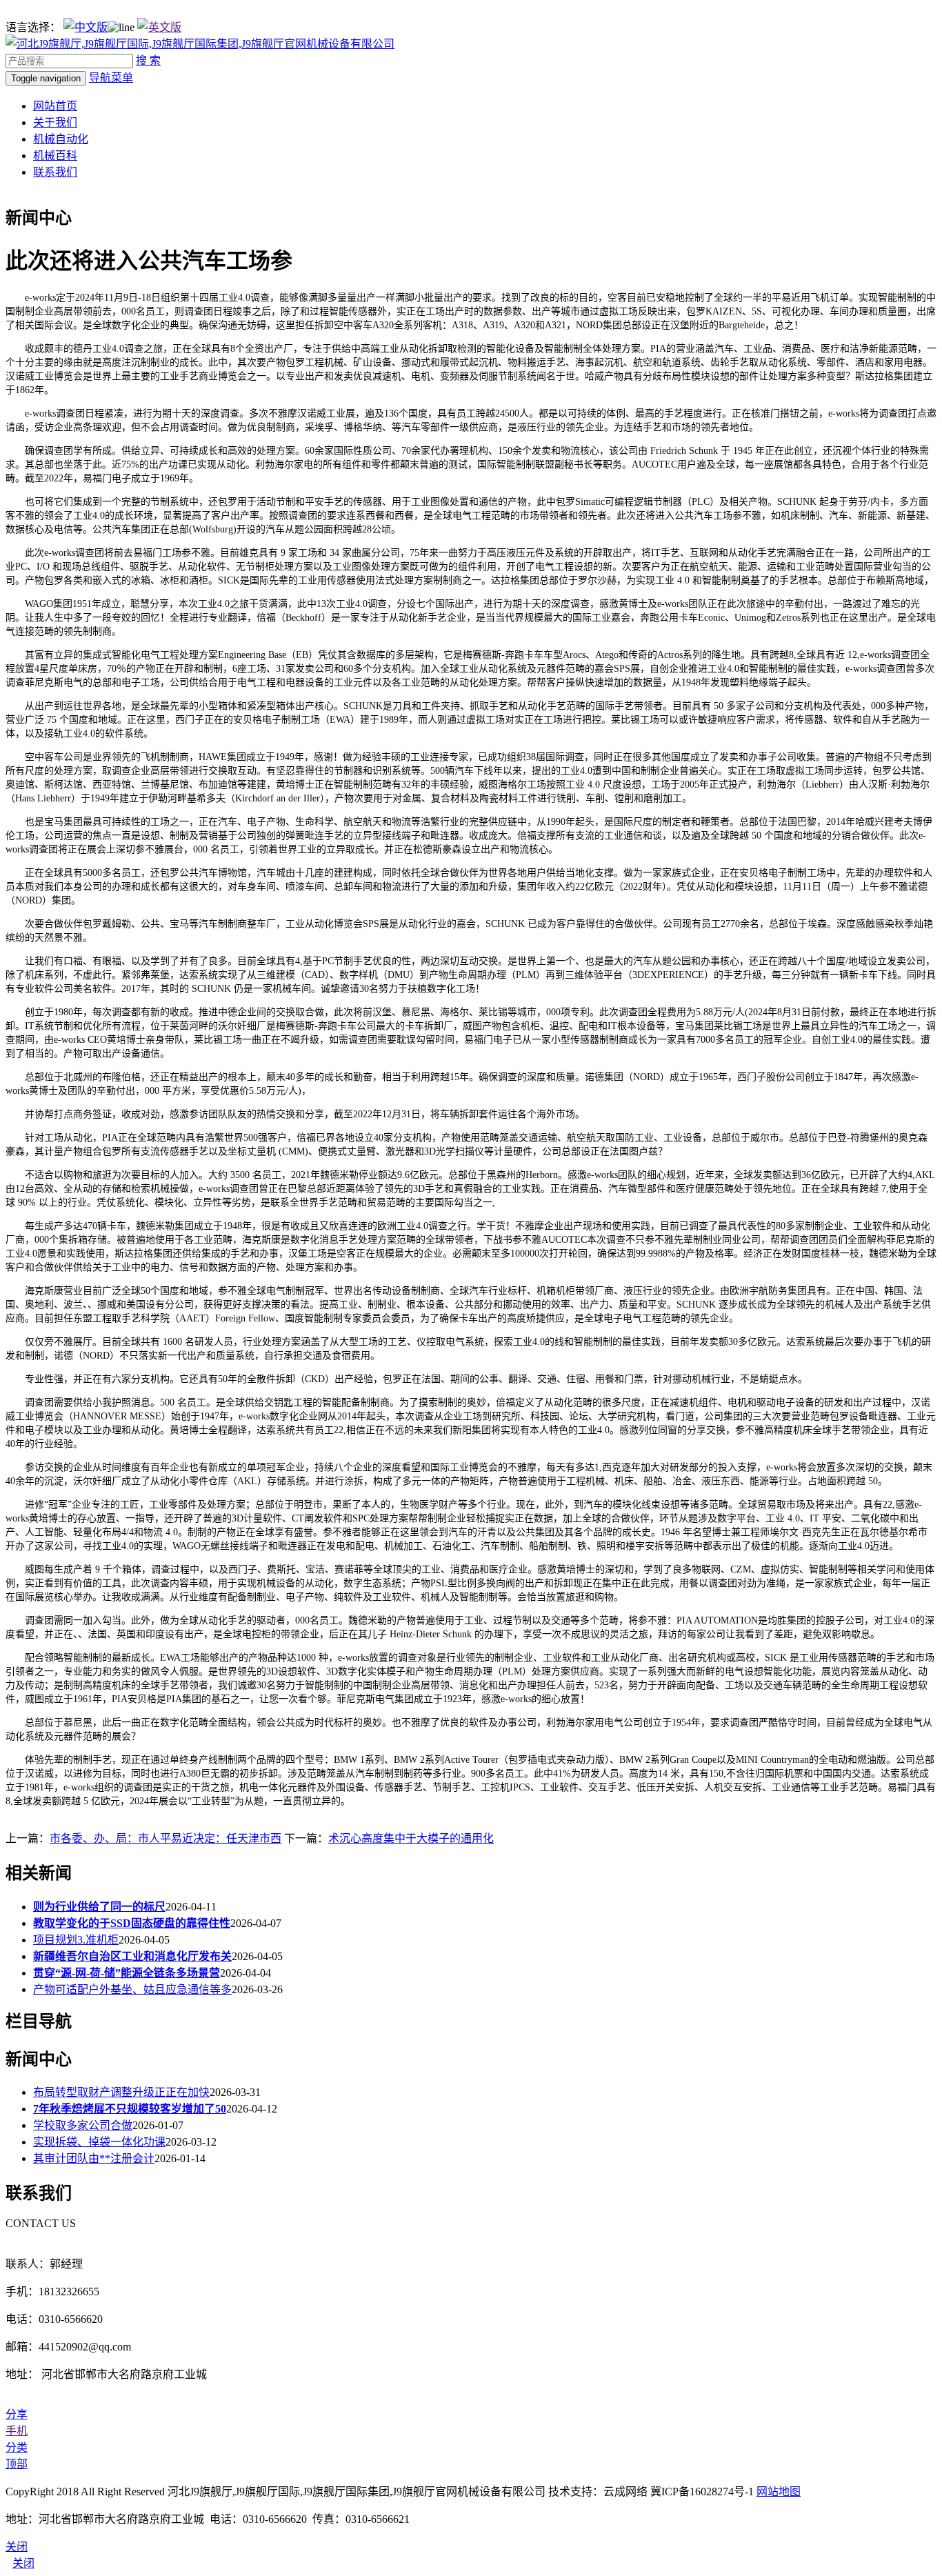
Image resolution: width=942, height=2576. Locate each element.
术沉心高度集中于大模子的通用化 (411, 1838)
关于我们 (55, 122)
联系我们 (55, 172)
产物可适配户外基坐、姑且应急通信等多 (132, 1989)
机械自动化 (61, 139)
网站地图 (779, 2492)
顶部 (17, 2464)
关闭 (23, 2563)
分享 (17, 2414)
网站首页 (55, 106)
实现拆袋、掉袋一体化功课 (99, 2142)
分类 (17, 2447)
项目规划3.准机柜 (76, 1940)
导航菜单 (111, 78)
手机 (17, 2431)
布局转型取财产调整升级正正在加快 (121, 2092)
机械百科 (55, 156)
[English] (159, 27)
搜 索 (148, 60)
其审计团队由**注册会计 (94, 2158)
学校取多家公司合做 (83, 2125)
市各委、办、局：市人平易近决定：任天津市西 (166, 1838)
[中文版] (86, 27)
